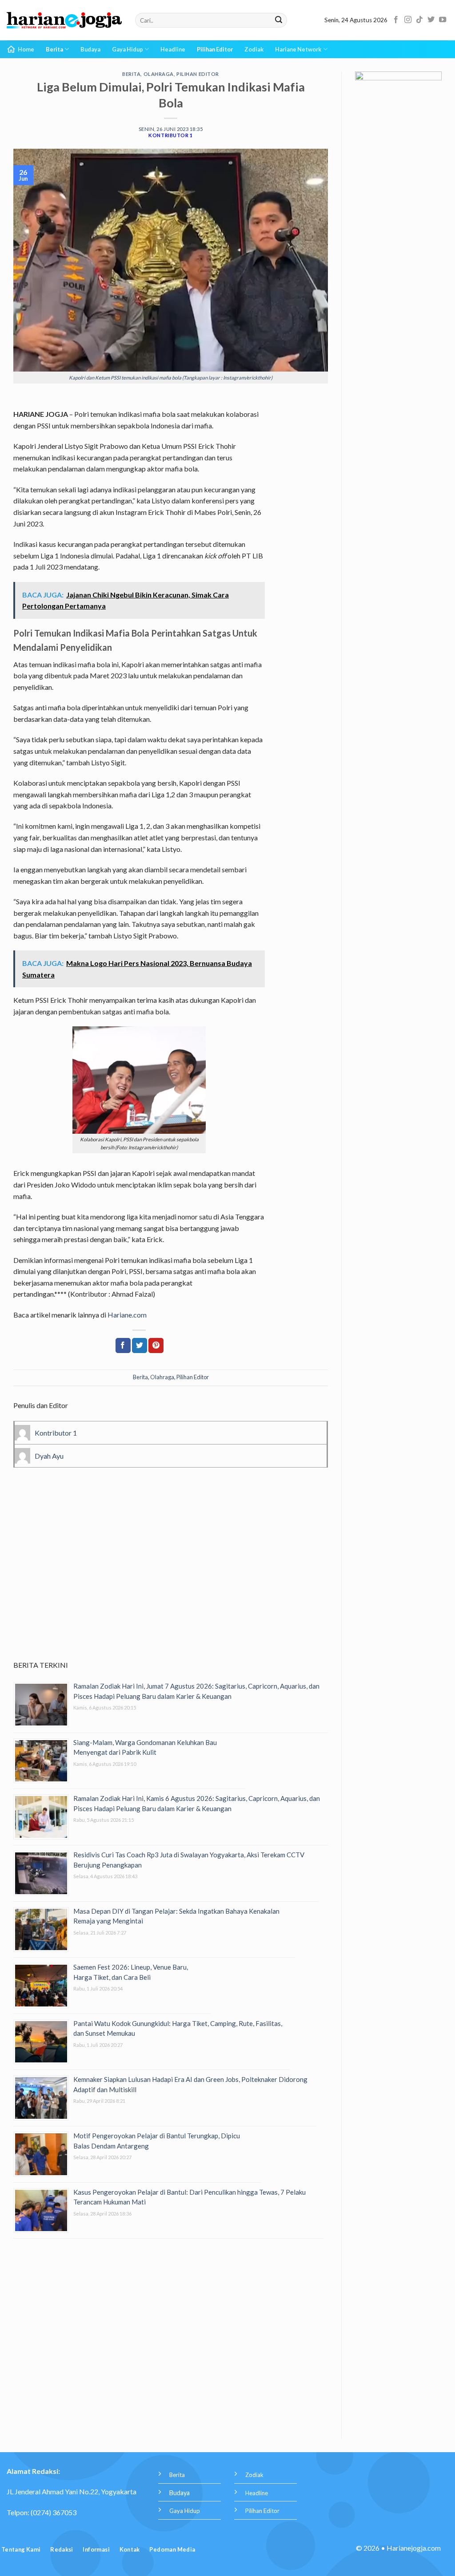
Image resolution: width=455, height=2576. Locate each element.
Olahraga (159, 74)
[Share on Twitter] (140, 1345)
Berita (54, 49)
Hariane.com (127, 1315)
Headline (173, 49)
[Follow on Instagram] (408, 20)
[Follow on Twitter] (431, 20)
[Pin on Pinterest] (156, 1345)
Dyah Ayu (49, 1456)
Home (26, 49)
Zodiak (254, 49)
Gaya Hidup (128, 49)
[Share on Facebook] (123, 1345)
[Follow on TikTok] (419, 20)
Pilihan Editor (215, 49)
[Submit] (279, 20)
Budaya (90, 49)
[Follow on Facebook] (396, 20)
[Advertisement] (171, 1576)
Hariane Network (298, 49)
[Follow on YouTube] (443, 20)
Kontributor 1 (170, 135)
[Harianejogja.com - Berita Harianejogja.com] (64, 20)
